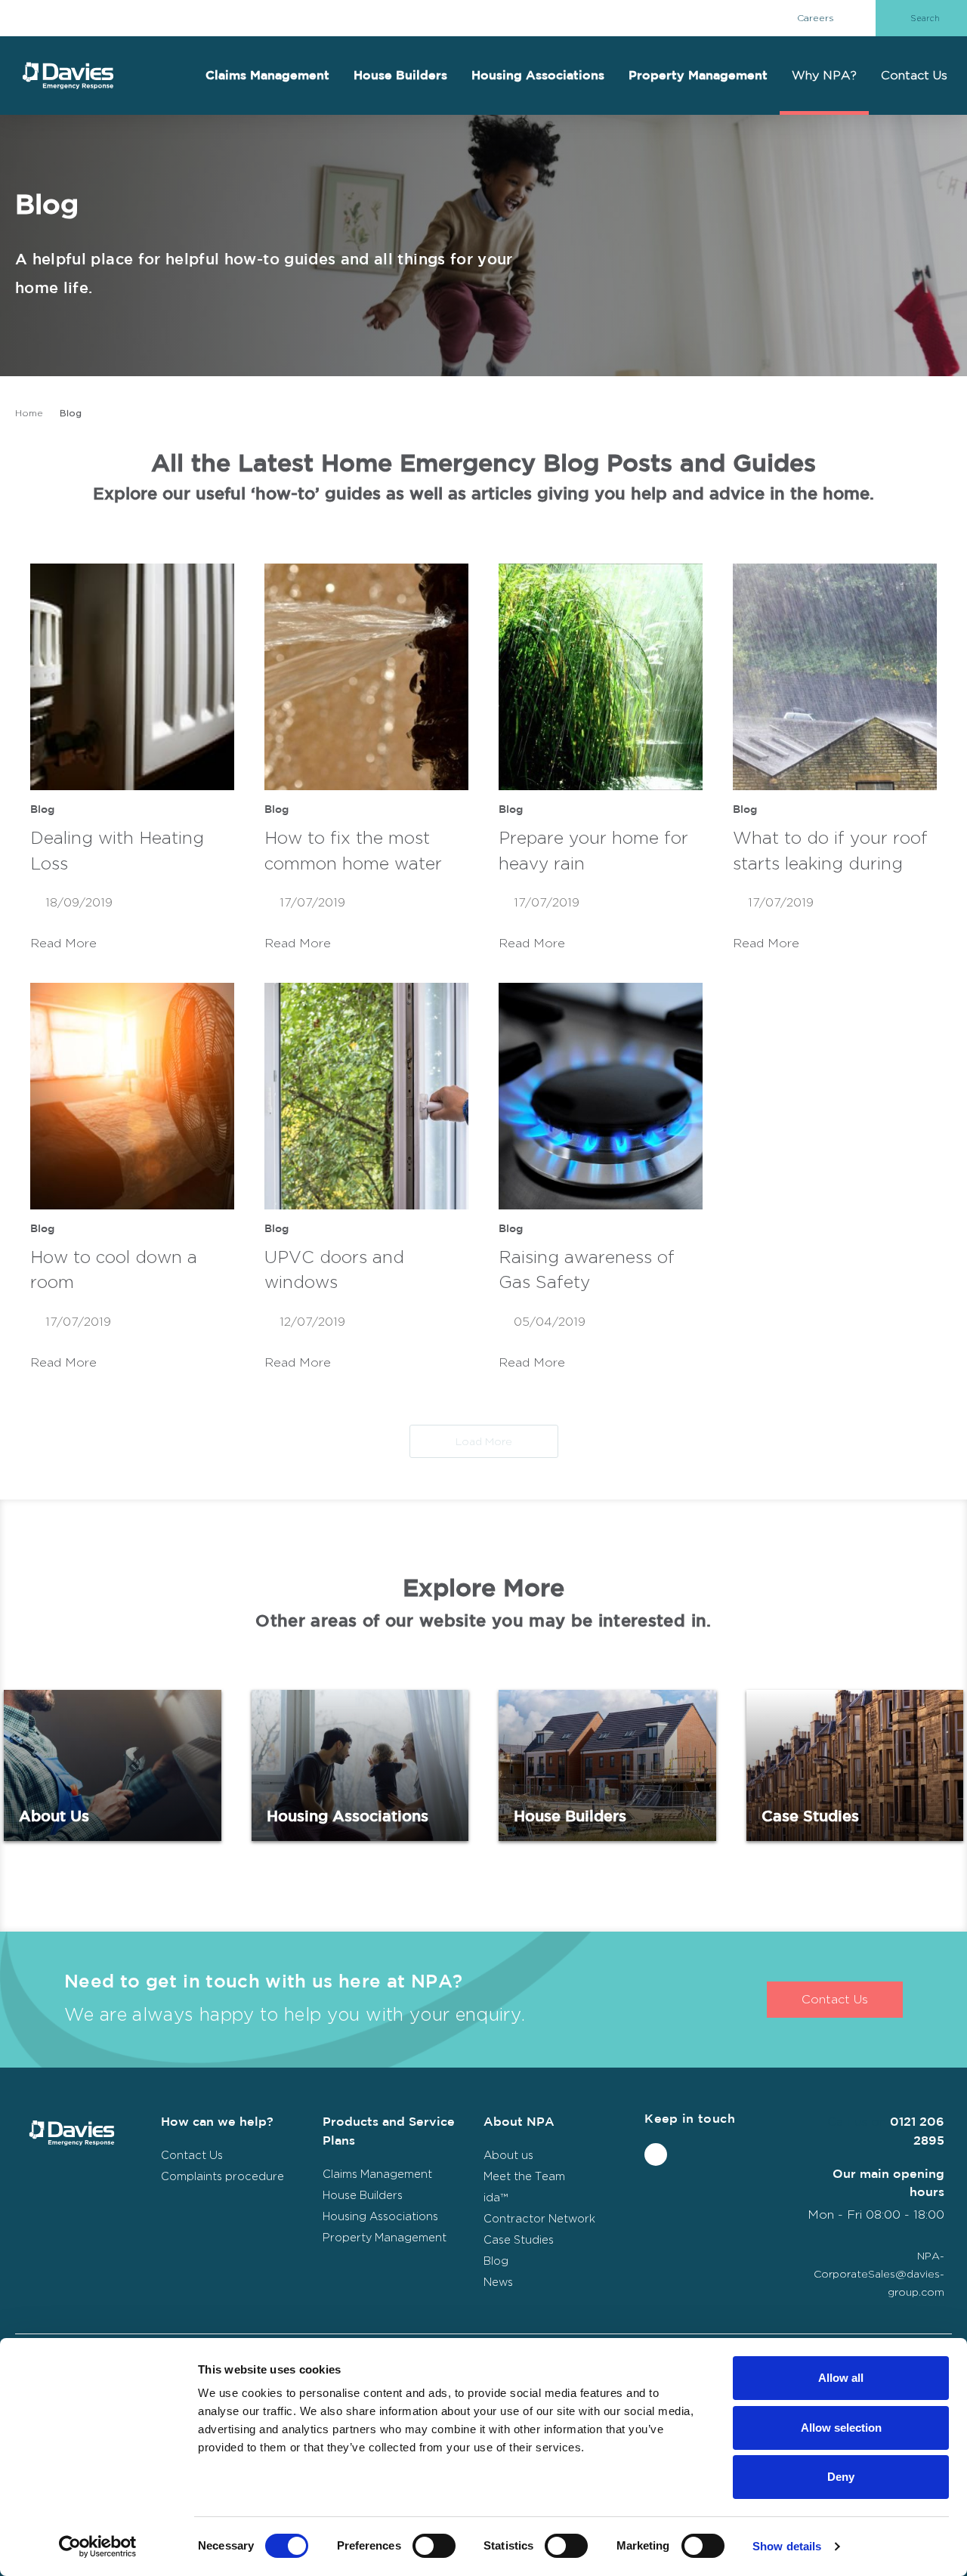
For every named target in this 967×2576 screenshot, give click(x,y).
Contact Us (914, 75)
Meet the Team (524, 2176)
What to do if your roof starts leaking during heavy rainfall (830, 854)
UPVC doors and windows (334, 1270)
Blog (42, 809)
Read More (65, 943)
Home (29, 413)
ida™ (496, 2197)
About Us (113, 1765)
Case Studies (855, 1765)
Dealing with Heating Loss (117, 851)
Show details (787, 2546)
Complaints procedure (222, 2176)
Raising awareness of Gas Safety (587, 1270)
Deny (841, 2477)
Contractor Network (539, 2218)
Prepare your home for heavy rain (593, 851)
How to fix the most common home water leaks (353, 854)
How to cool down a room (114, 1270)
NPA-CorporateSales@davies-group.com (879, 2273)
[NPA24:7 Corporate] (68, 76)
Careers (816, 18)
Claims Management (267, 76)
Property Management (698, 76)
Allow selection (841, 2428)
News (498, 2282)
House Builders (400, 76)
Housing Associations (538, 76)
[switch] (434, 2546)
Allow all (841, 2378)
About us (508, 2155)
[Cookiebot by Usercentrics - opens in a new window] (98, 2547)
